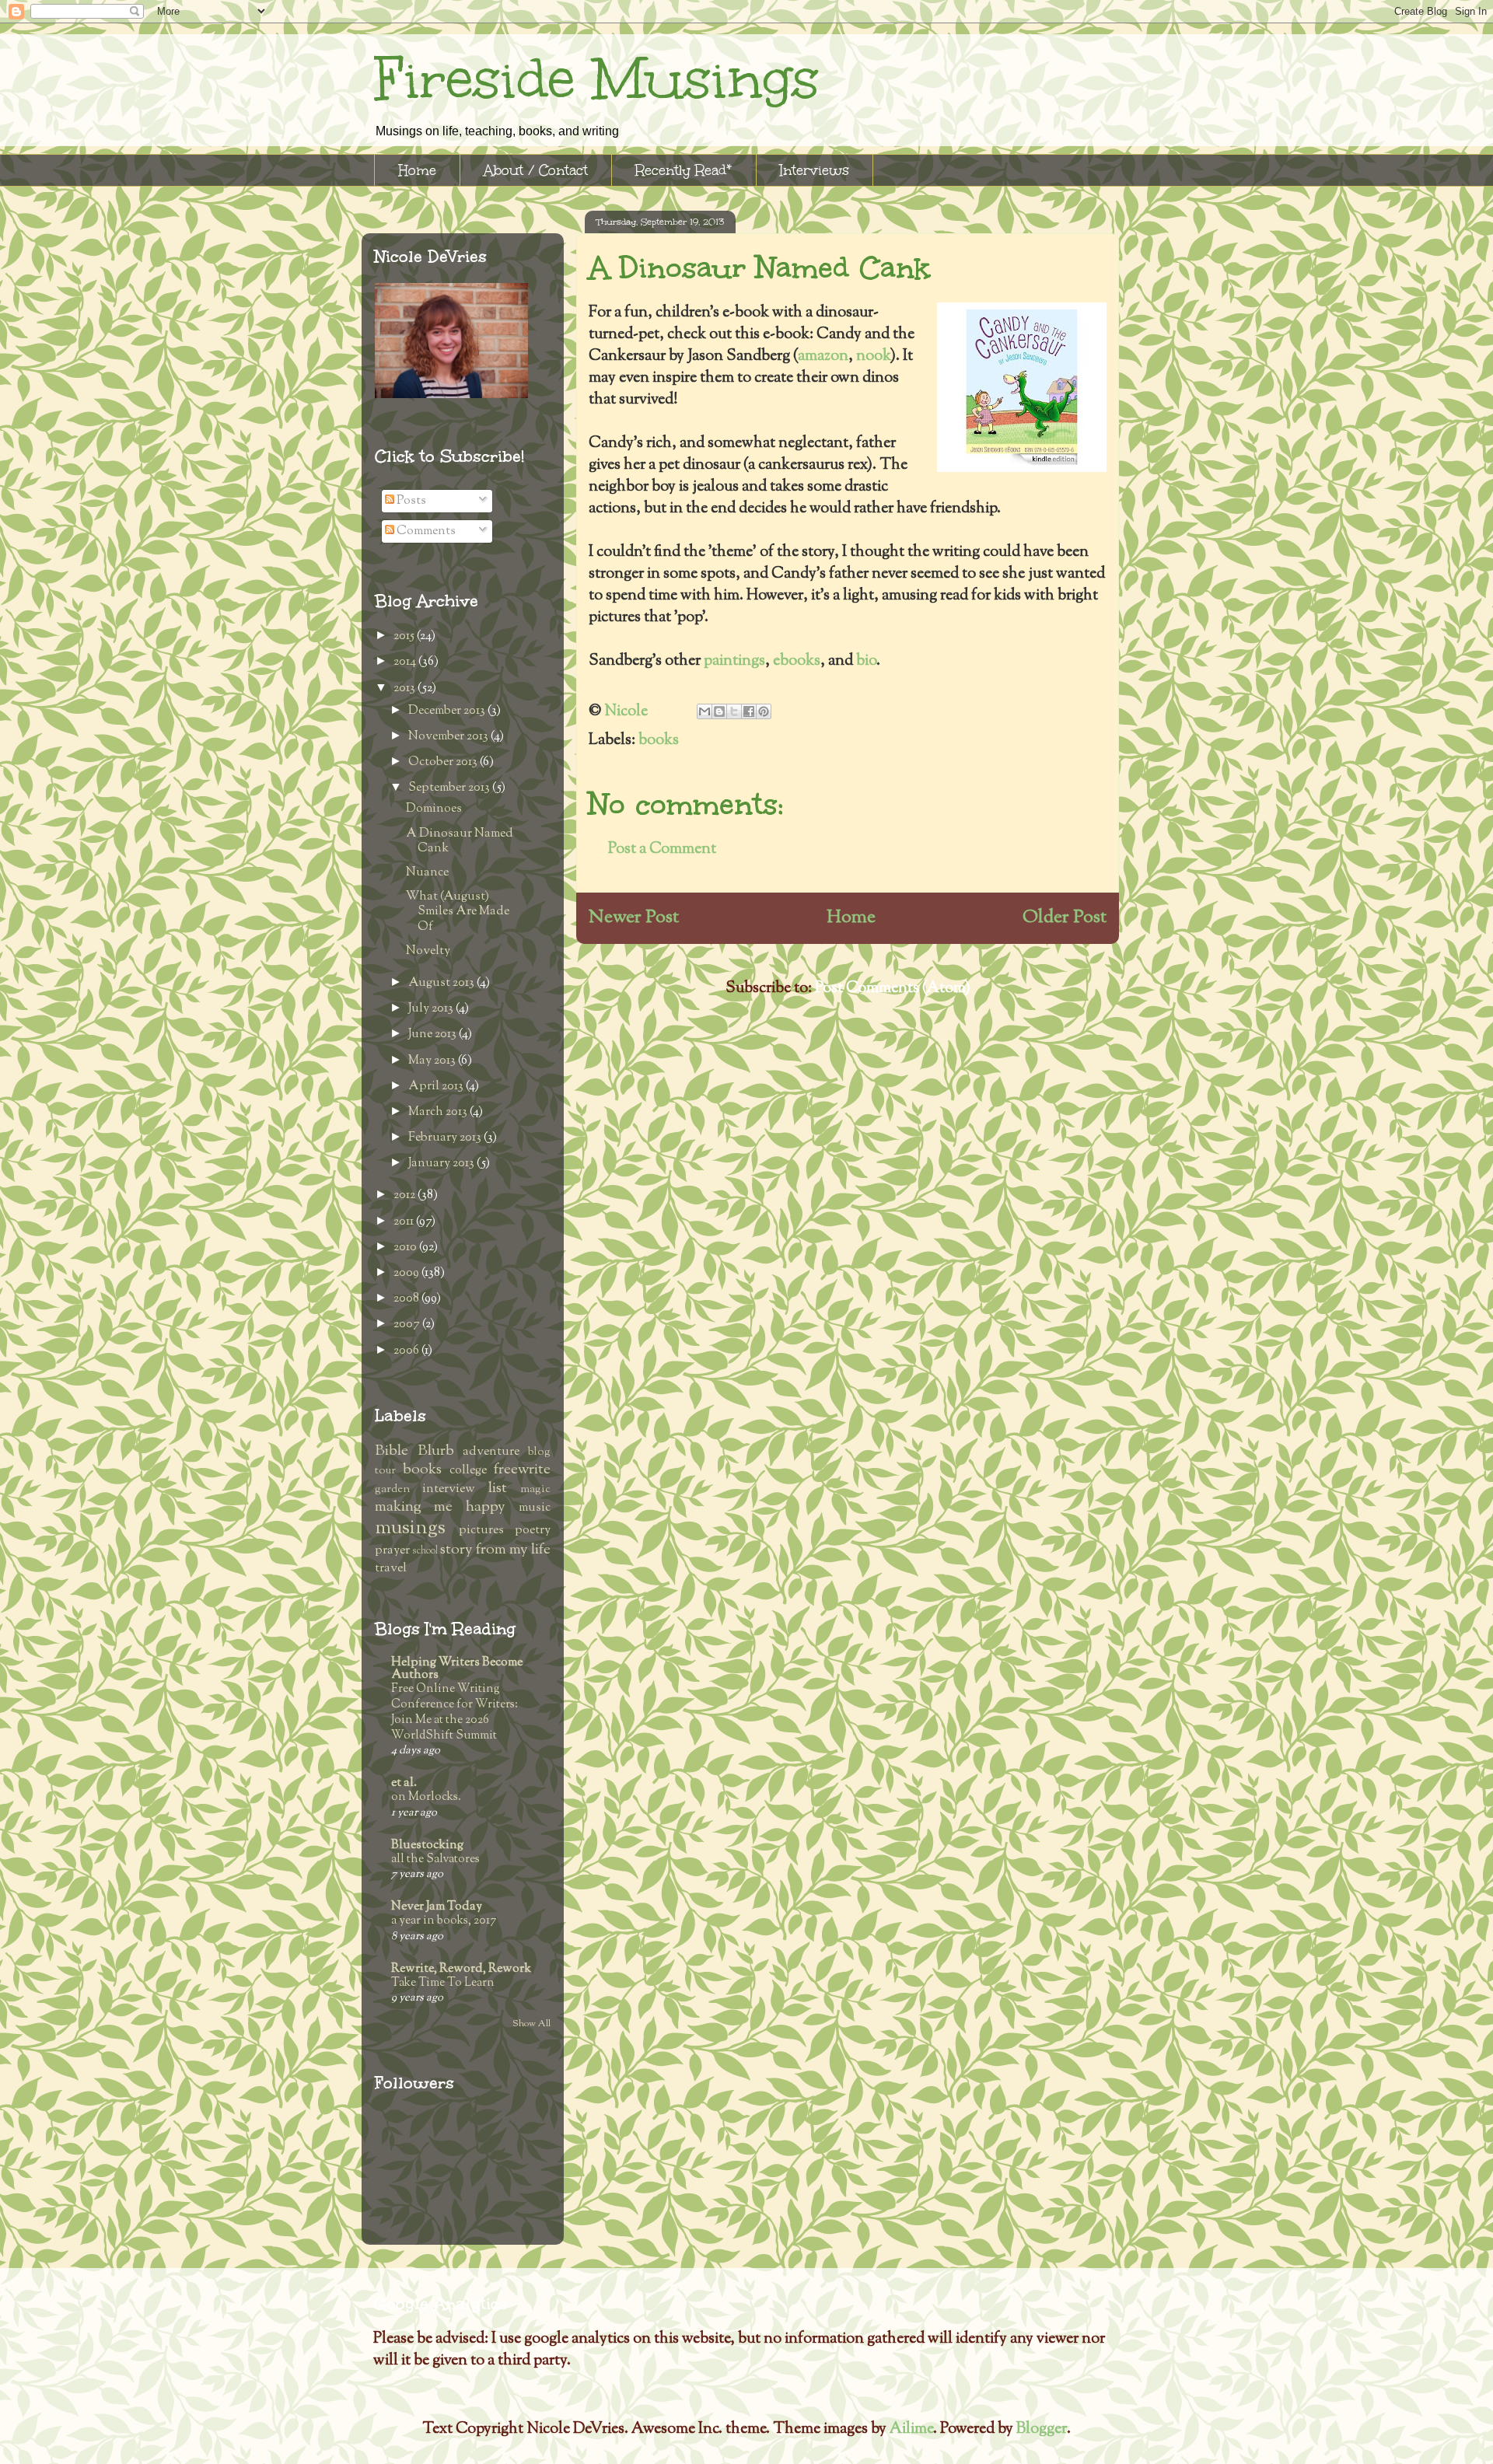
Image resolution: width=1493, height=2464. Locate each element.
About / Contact (536, 170)
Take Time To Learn (443, 1983)
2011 (405, 1222)
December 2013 (448, 711)
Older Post (1065, 917)
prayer (392, 1551)
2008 (407, 1299)
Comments (425, 531)
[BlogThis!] (719, 711)
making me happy (440, 1507)
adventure (491, 1452)
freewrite (522, 1470)
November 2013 (449, 737)
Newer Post (634, 917)
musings (410, 1528)
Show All (531, 2024)
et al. (404, 1783)
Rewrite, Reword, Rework (461, 1969)
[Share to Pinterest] (764, 711)
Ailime (911, 2429)
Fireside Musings (596, 79)
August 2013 (442, 983)
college (468, 1471)
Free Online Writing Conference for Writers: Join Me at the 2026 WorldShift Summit (455, 1712)
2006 (407, 1351)
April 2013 (437, 1087)
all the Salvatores (435, 1859)
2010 (406, 1248)
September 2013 (450, 788)
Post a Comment (662, 849)
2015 (405, 636)
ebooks (797, 661)
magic (535, 1489)
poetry (533, 1531)
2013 (406, 689)
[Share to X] (734, 711)
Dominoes (434, 809)
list (498, 1489)
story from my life (495, 1550)
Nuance (427, 873)
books (659, 741)
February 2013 (446, 1138)
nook (873, 356)
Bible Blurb (414, 1451)
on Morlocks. (426, 1797)
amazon (823, 356)
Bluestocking (427, 1845)
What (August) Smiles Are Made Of (458, 912)
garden (392, 1489)
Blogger (1042, 2429)
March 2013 (439, 1112)
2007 (408, 1325)
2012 (406, 1195)
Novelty (428, 951)
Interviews (815, 170)
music (535, 1508)
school (425, 1551)
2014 (406, 662)
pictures (481, 1531)
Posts (410, 501)
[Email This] (705, 711)
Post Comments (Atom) (893, 989)
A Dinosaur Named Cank (460, 841)
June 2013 (434, 1035)
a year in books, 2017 (444, 1921)
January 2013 (442, 1164)
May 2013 (433, 1061)
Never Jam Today (437, 1907)
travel (391, 1569)
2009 (407, 1273)
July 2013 (432, 1009)
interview (449, 1489)
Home (417, 170)
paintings (734, 661)
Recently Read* (684, 170)
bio (866, 661)
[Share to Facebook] (749, 711)
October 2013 (444, 762)
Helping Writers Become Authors (457, 1669)
